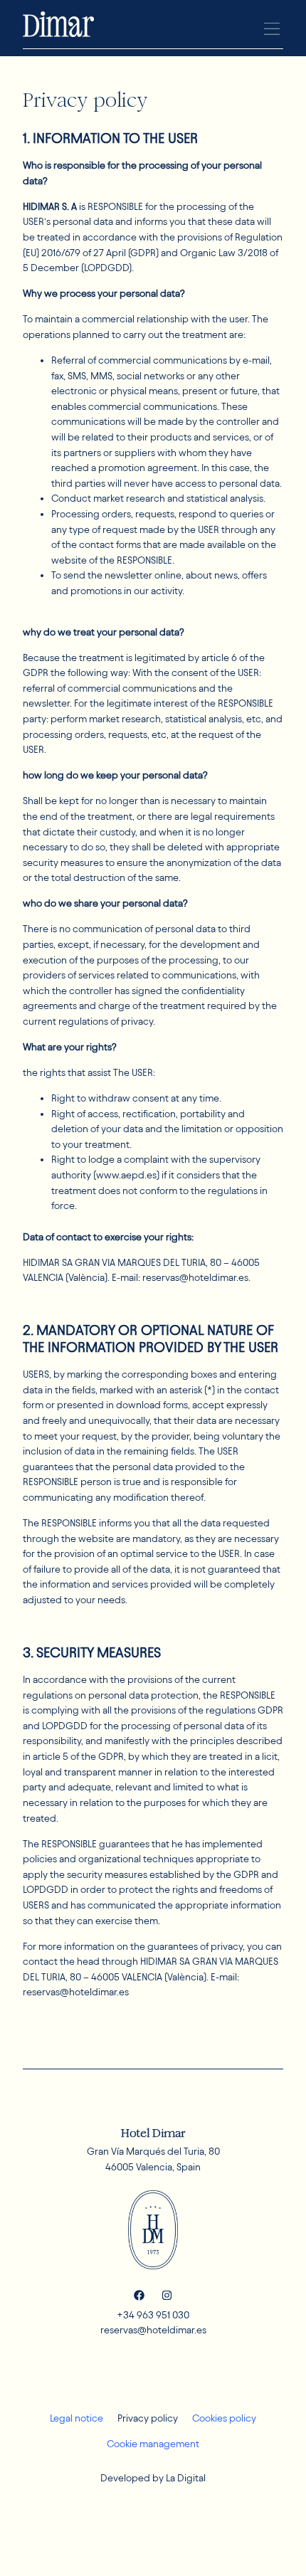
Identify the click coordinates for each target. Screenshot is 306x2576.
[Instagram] (167, 2295)
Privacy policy (148, 2418)
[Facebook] (139, 2295)
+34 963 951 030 (153, 2315)
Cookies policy (224, 2418)
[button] (271, 29)
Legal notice (76, 2418)
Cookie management (153, 2444)
